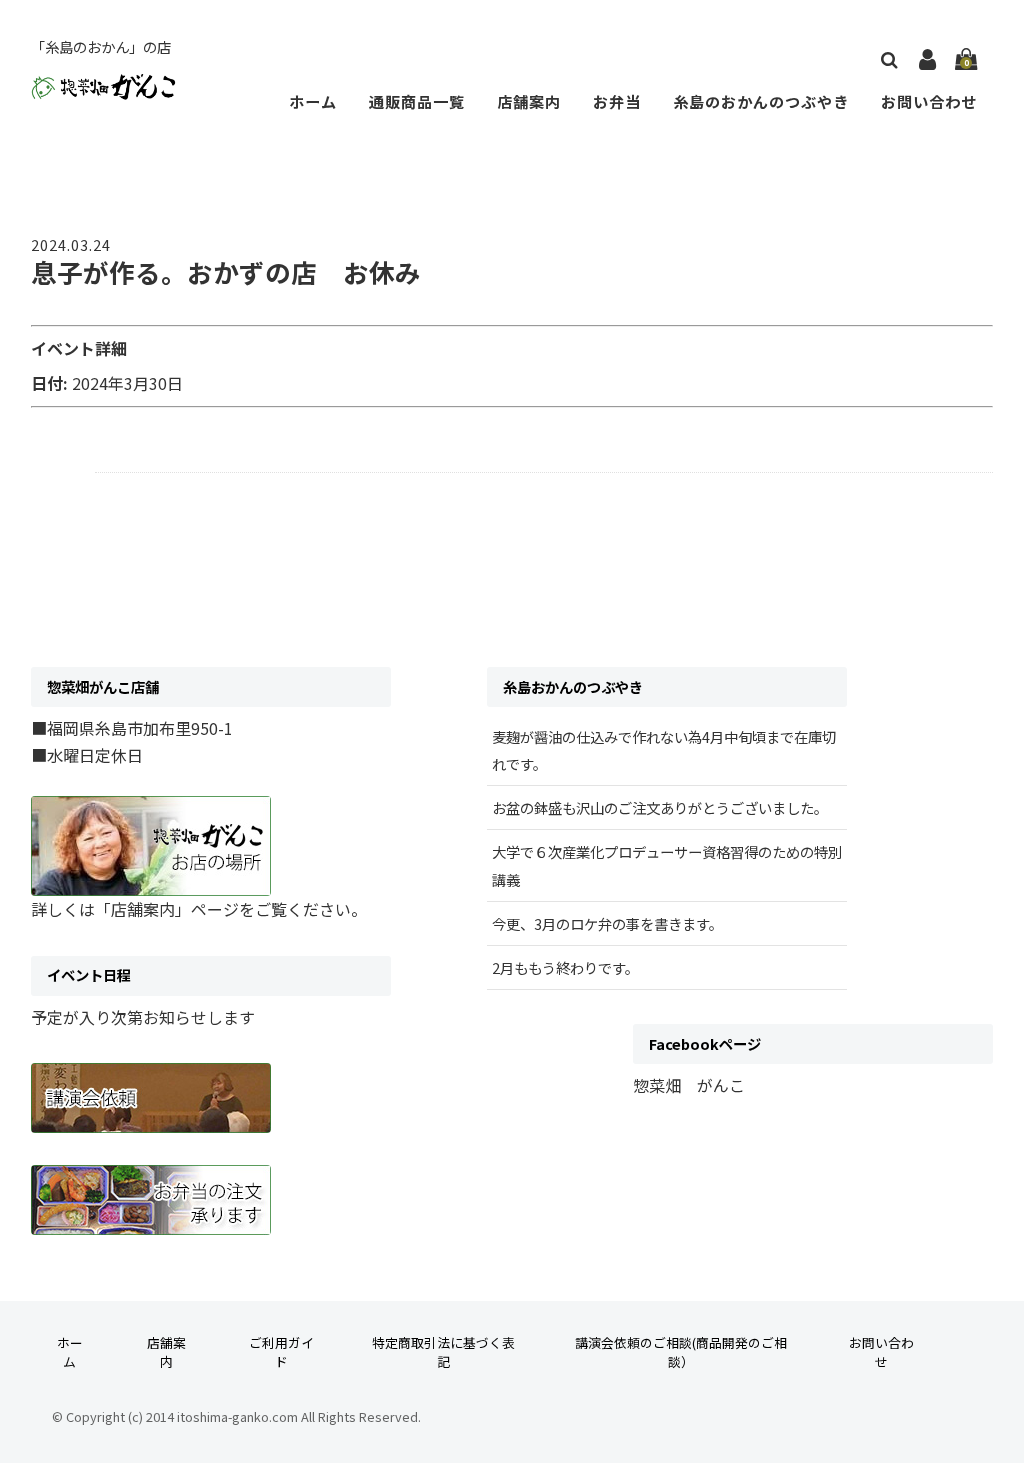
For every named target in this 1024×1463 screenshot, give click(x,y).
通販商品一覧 (417, 101)
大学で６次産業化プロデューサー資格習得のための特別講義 (667, 865)
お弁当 (617, 101)
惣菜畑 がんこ (689, 1085)
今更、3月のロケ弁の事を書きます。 (607, 923)
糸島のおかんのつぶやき (761, 101)
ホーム (313, 101)
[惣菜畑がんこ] (103, 85)
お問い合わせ (929, 101)
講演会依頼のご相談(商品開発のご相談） (681, 1352)
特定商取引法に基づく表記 (443, 1352)
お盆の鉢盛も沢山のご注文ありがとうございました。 (660, 807)
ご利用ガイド (281, 1352)
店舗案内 (529, 101)
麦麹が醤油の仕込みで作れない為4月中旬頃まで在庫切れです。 (664, 750)
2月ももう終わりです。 (565, 967)
